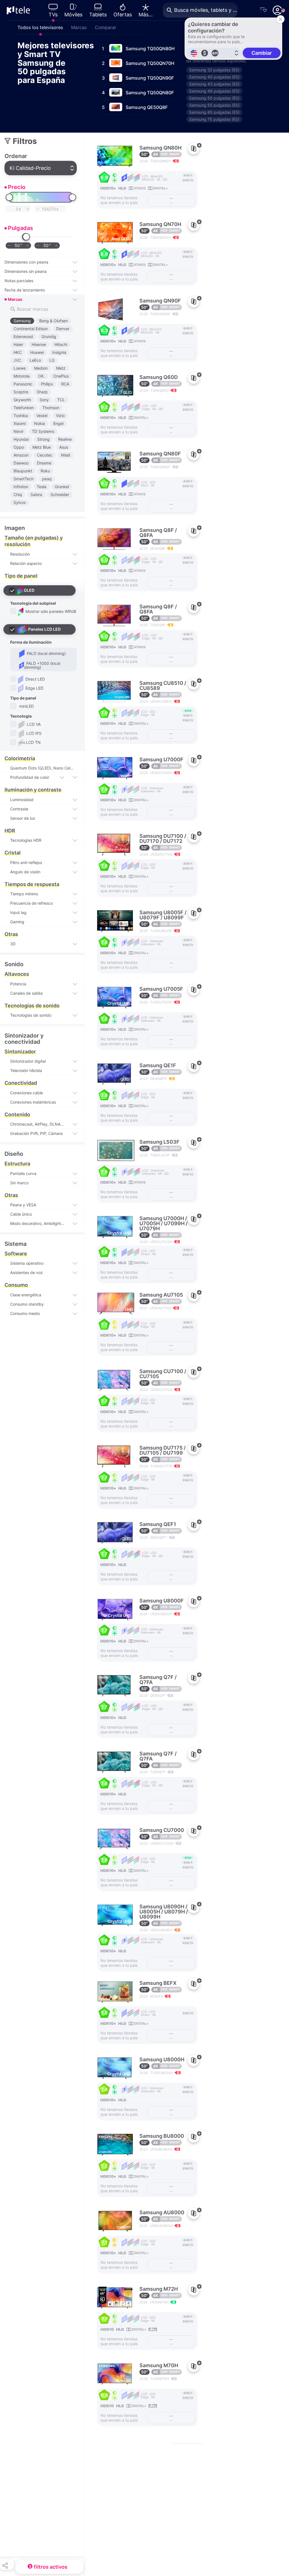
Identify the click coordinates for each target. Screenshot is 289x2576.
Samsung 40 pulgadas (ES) (214, 77)
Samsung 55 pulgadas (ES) (214, 105)
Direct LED (35, 679)
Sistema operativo (27, 1263)
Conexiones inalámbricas (33, 1102)
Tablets (98, 15)
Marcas (79, 27)
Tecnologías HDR (26, 840)
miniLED (26, 706)
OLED (29, 590)
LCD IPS (33, 733)
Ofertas (123, 15)
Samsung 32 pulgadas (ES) (214, 70)
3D (13, 944)
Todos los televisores (40, 27)
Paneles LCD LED (44, 629)
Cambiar (262, 53)
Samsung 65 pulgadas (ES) (214, 112)
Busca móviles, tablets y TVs (206, 10)
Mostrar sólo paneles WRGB (50, 611)
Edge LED (34, 688)
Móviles (73, 15)
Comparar (106, 27)
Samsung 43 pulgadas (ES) (214, 84)
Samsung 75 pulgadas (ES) (214, 119)
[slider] (9, 197)
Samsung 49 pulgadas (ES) (214, 91)
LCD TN (33, 742)
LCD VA (33, 724)
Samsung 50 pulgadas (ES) (214, 98)
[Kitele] (18, 10)
